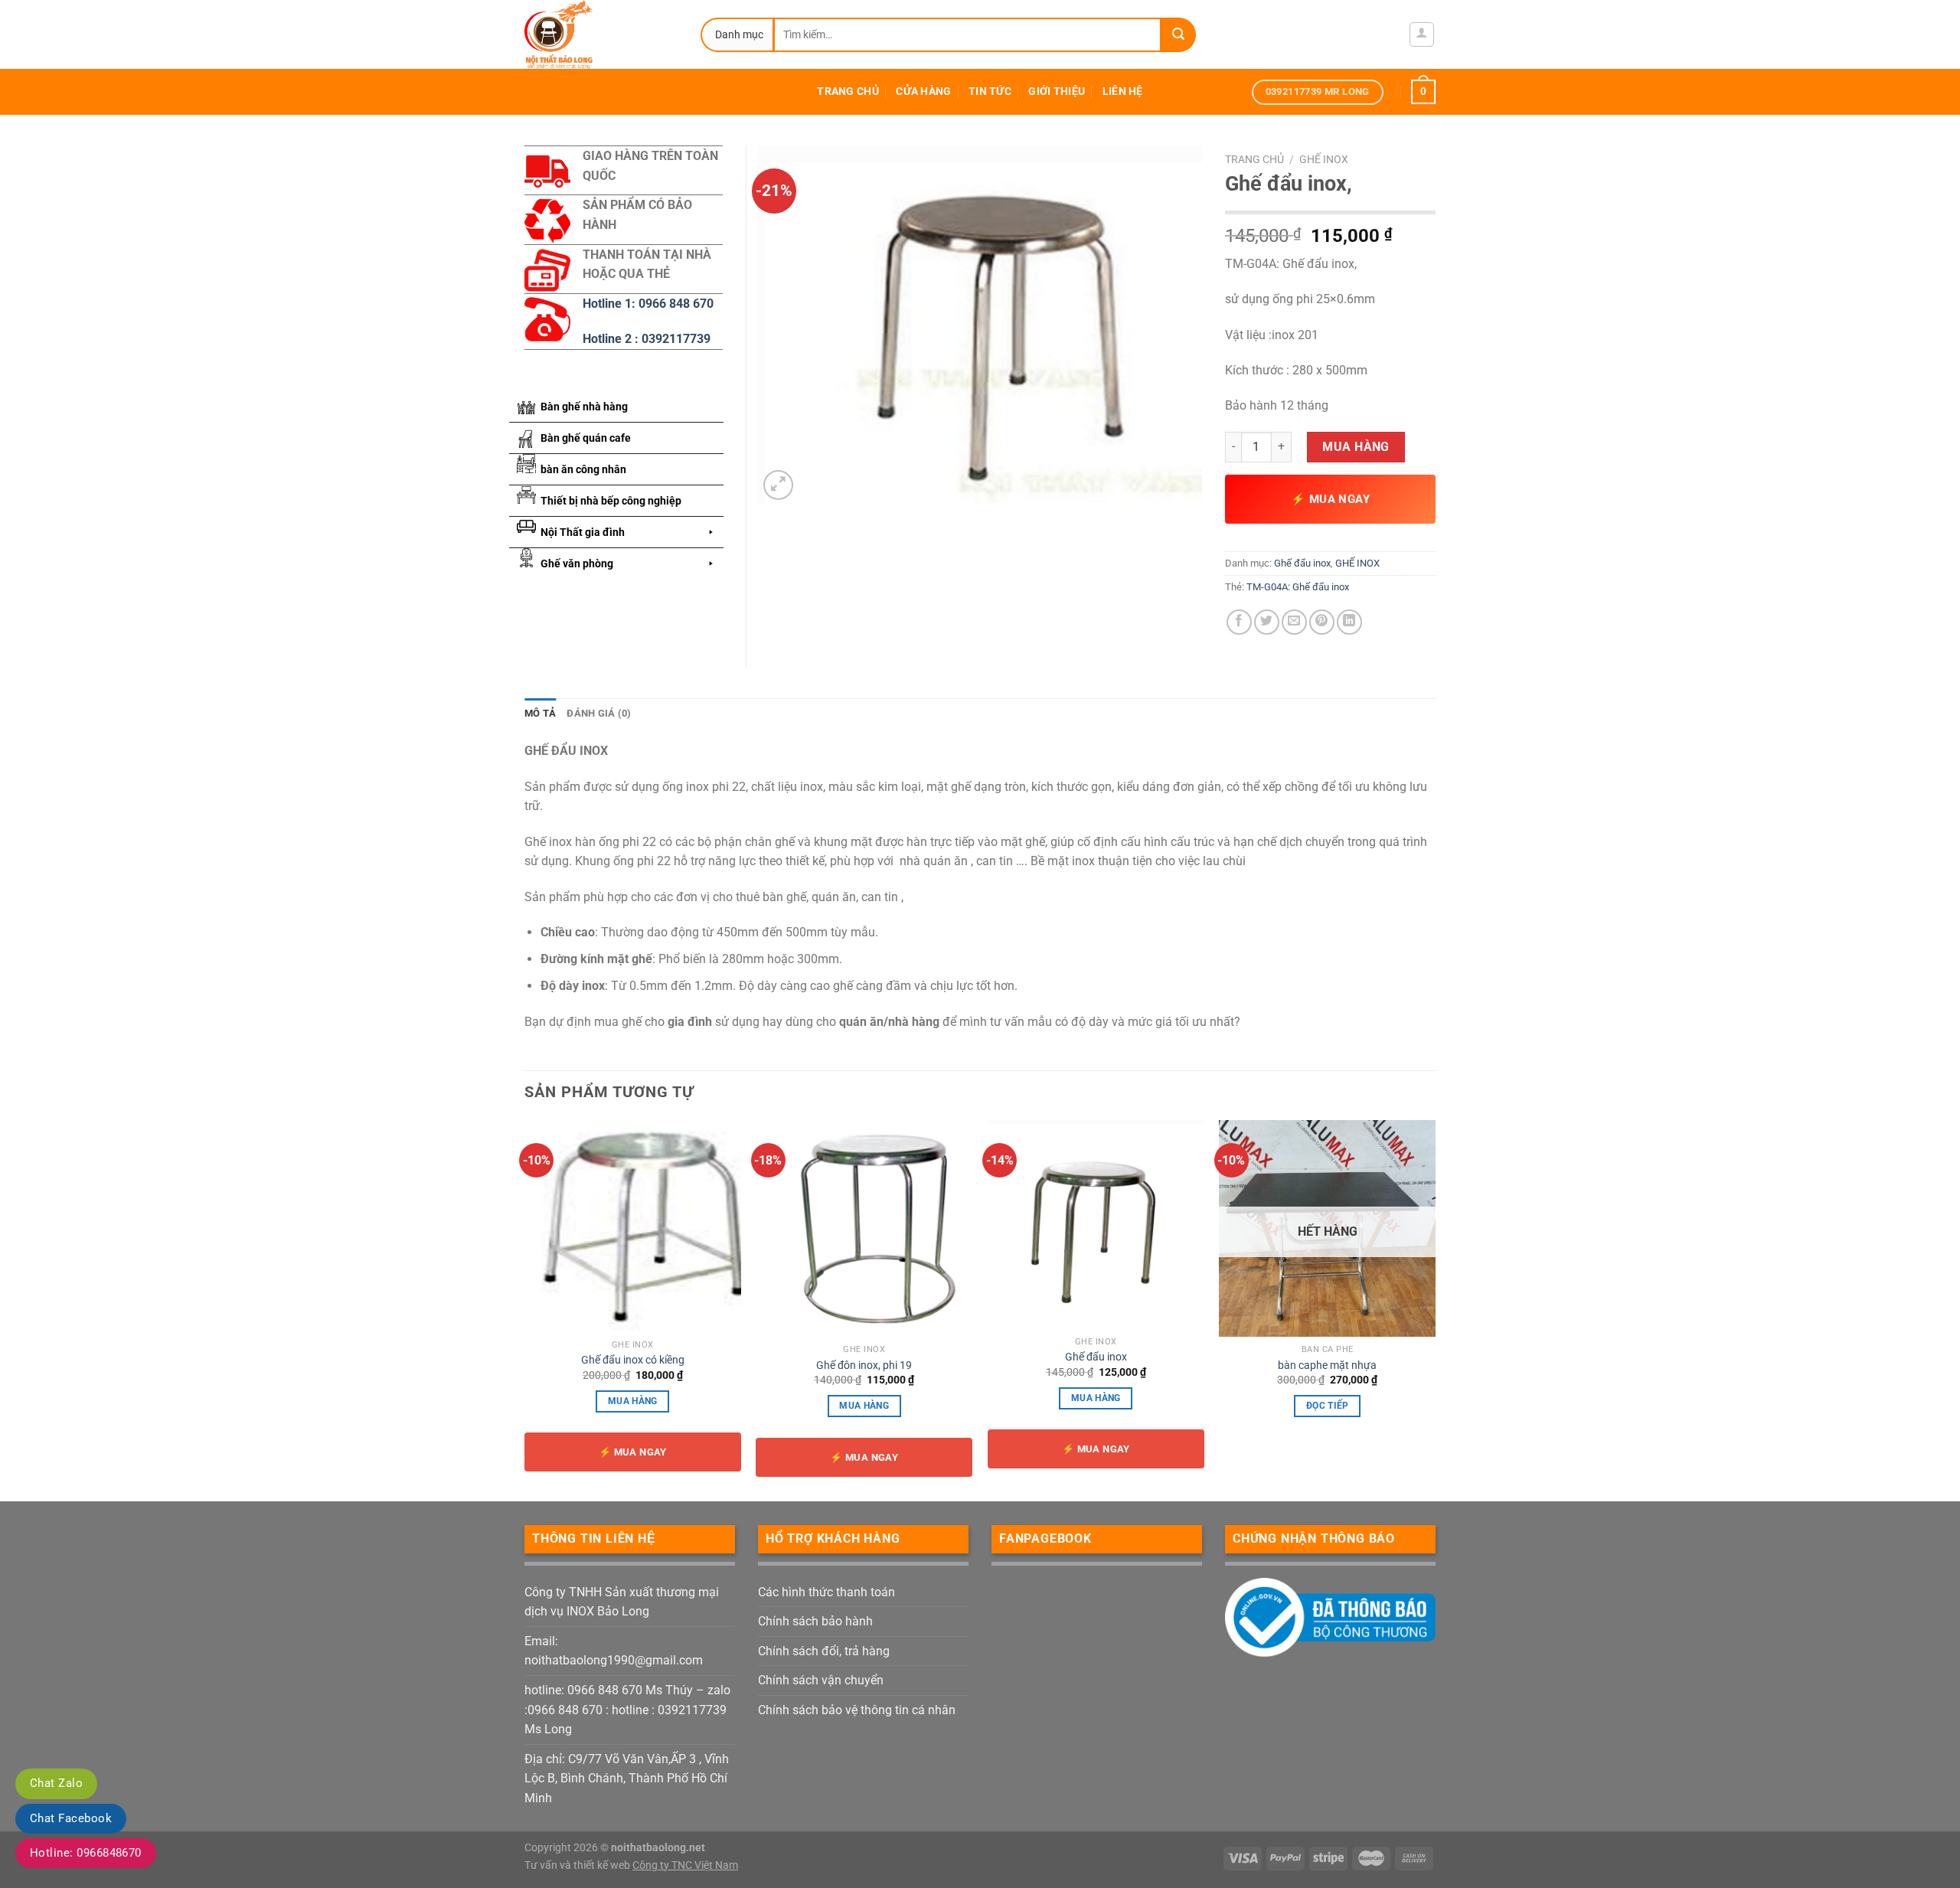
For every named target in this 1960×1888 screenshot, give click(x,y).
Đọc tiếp (1328, 1406)
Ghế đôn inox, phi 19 (864, 1365)
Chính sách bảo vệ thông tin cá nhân (857, 1710)
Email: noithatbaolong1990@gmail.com (614, 1651)
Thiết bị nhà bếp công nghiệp (611, 501)
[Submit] (1179, 35)
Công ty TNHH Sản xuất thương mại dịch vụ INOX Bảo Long (622, 1602)
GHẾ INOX (1324, 159)
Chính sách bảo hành (815, 1621)
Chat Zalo (56, 1783)
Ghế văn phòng (577, 563)
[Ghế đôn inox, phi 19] (864, 1228)
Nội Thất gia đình (583, 532)
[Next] (1435, 1309)
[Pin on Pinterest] (1322, 622)
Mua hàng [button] (633, 1401)
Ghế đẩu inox (1302, 563)
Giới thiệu (1057, 91)
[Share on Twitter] (1267, 622)
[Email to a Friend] (1294, 622)
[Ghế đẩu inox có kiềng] (633, 1226)
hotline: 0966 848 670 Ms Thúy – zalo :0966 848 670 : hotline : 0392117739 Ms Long (627, 1710)
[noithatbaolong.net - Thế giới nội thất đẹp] (601, 34)
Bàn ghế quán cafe (586, 438)
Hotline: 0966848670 (86, 1853)
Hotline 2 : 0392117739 (647, 339)
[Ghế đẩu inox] (1096, 1225)
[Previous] (525, 1309)
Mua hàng (1356, 447)
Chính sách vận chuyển (821, 1680)
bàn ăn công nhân (583, 469)
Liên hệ (1123, 91)
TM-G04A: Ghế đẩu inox (1298, 587)
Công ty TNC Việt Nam (685, 1865)
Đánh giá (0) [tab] (599, 713)
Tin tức (990, 91)
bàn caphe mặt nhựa (1327, 1365)
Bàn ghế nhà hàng (584, 407)
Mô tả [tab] (540, 713)
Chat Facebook (71, 1818)
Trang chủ (848, 91)
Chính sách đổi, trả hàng (824, 1651)
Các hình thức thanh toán (826, 1592)
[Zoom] (778, 485)
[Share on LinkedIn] (1349, 622)
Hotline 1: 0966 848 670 (648, 304)
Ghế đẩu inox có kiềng (633, 1360)
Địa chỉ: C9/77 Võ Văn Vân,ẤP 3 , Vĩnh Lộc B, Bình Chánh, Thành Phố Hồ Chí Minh (627, 1779)
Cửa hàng (923, 91)
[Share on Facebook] (1239, 622)
